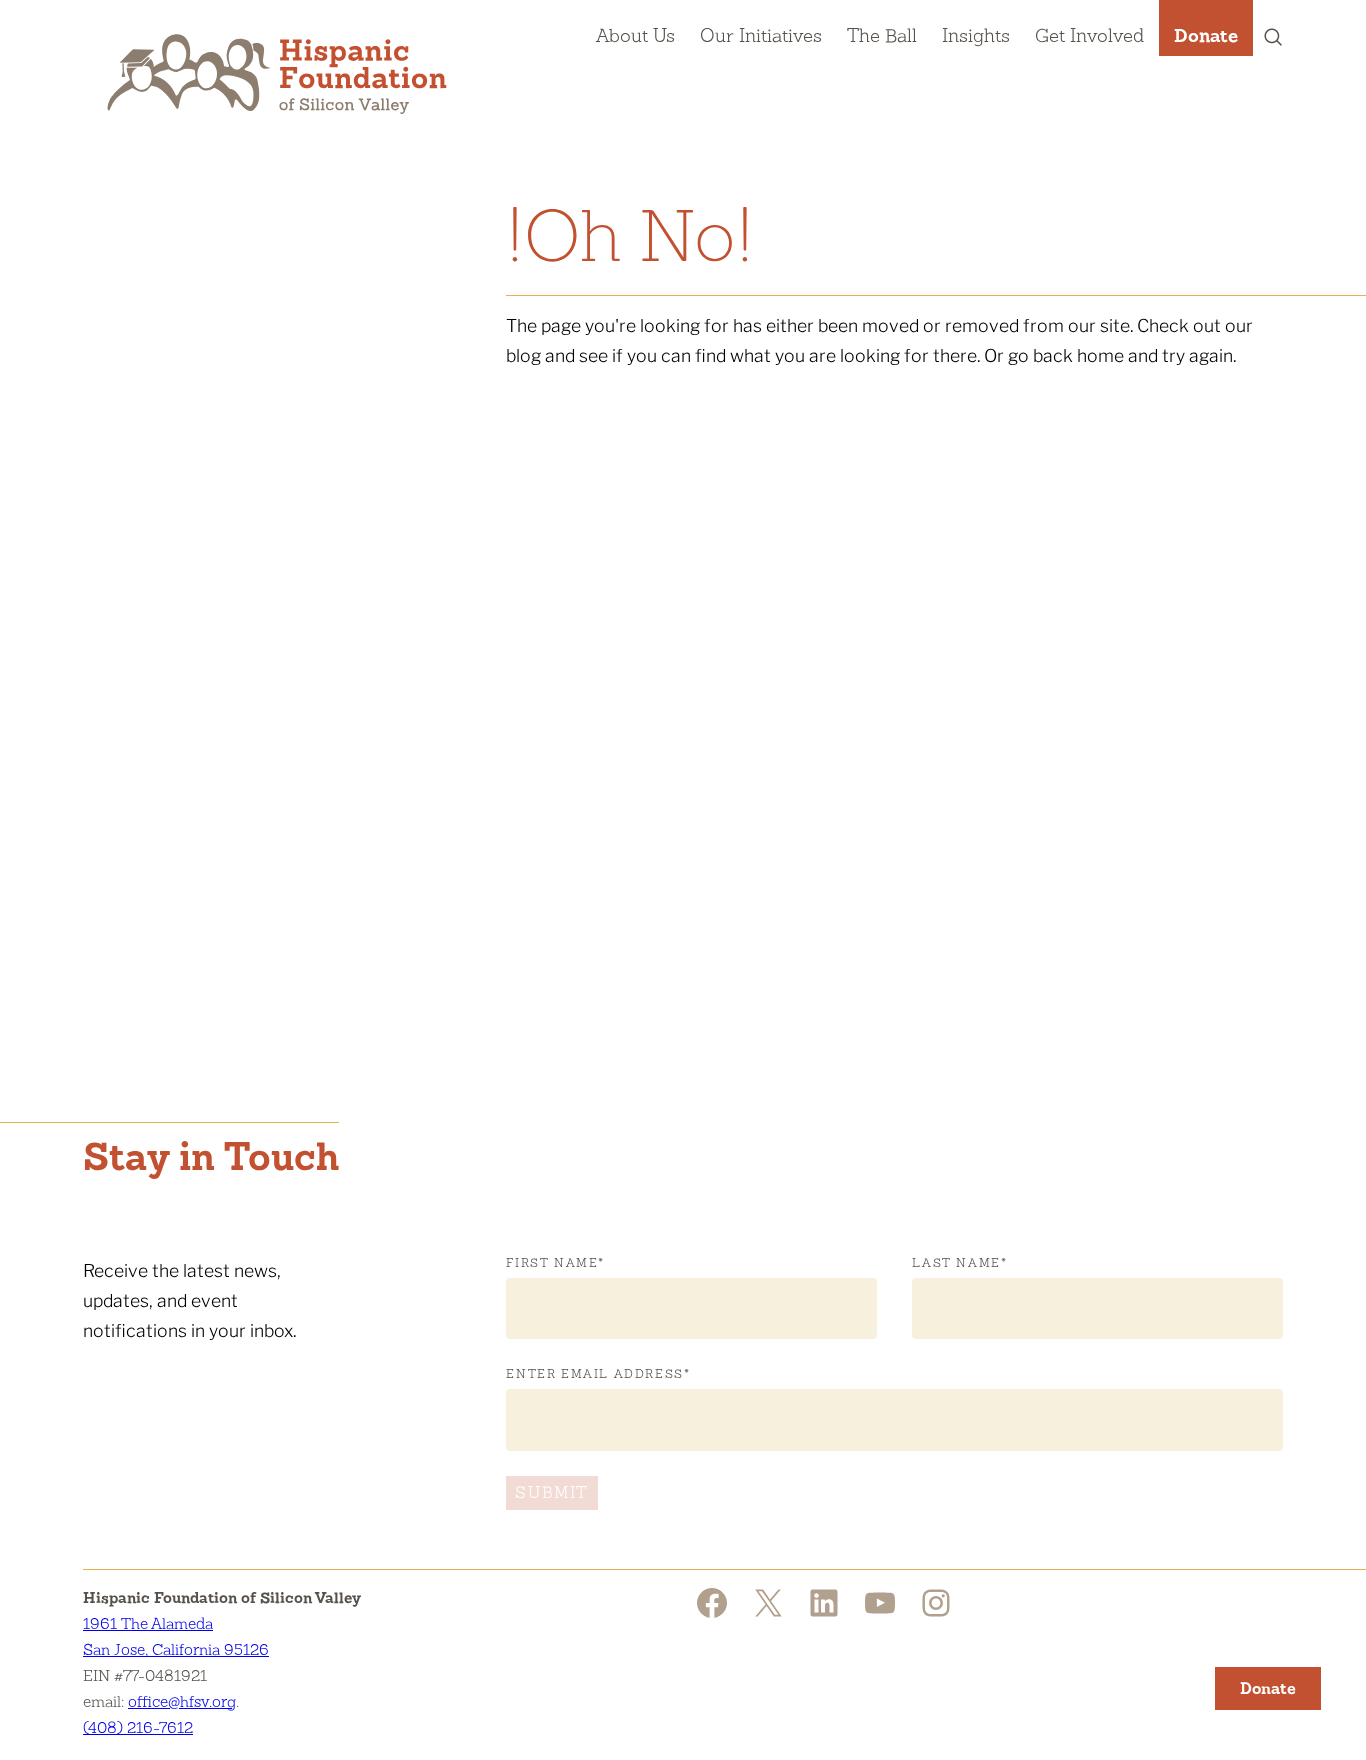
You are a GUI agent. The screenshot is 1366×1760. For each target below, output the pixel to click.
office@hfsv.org (182, 1701)
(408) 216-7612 (138, 1727)
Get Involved (1089, 35)
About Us (635, 35)
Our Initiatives (761, 35)
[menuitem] (635, 28)
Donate (1206, 35)
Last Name (959, 1263)
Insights (976, 35)
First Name (555, 1263)
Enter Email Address (598, 1374)
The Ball (882, 35)
